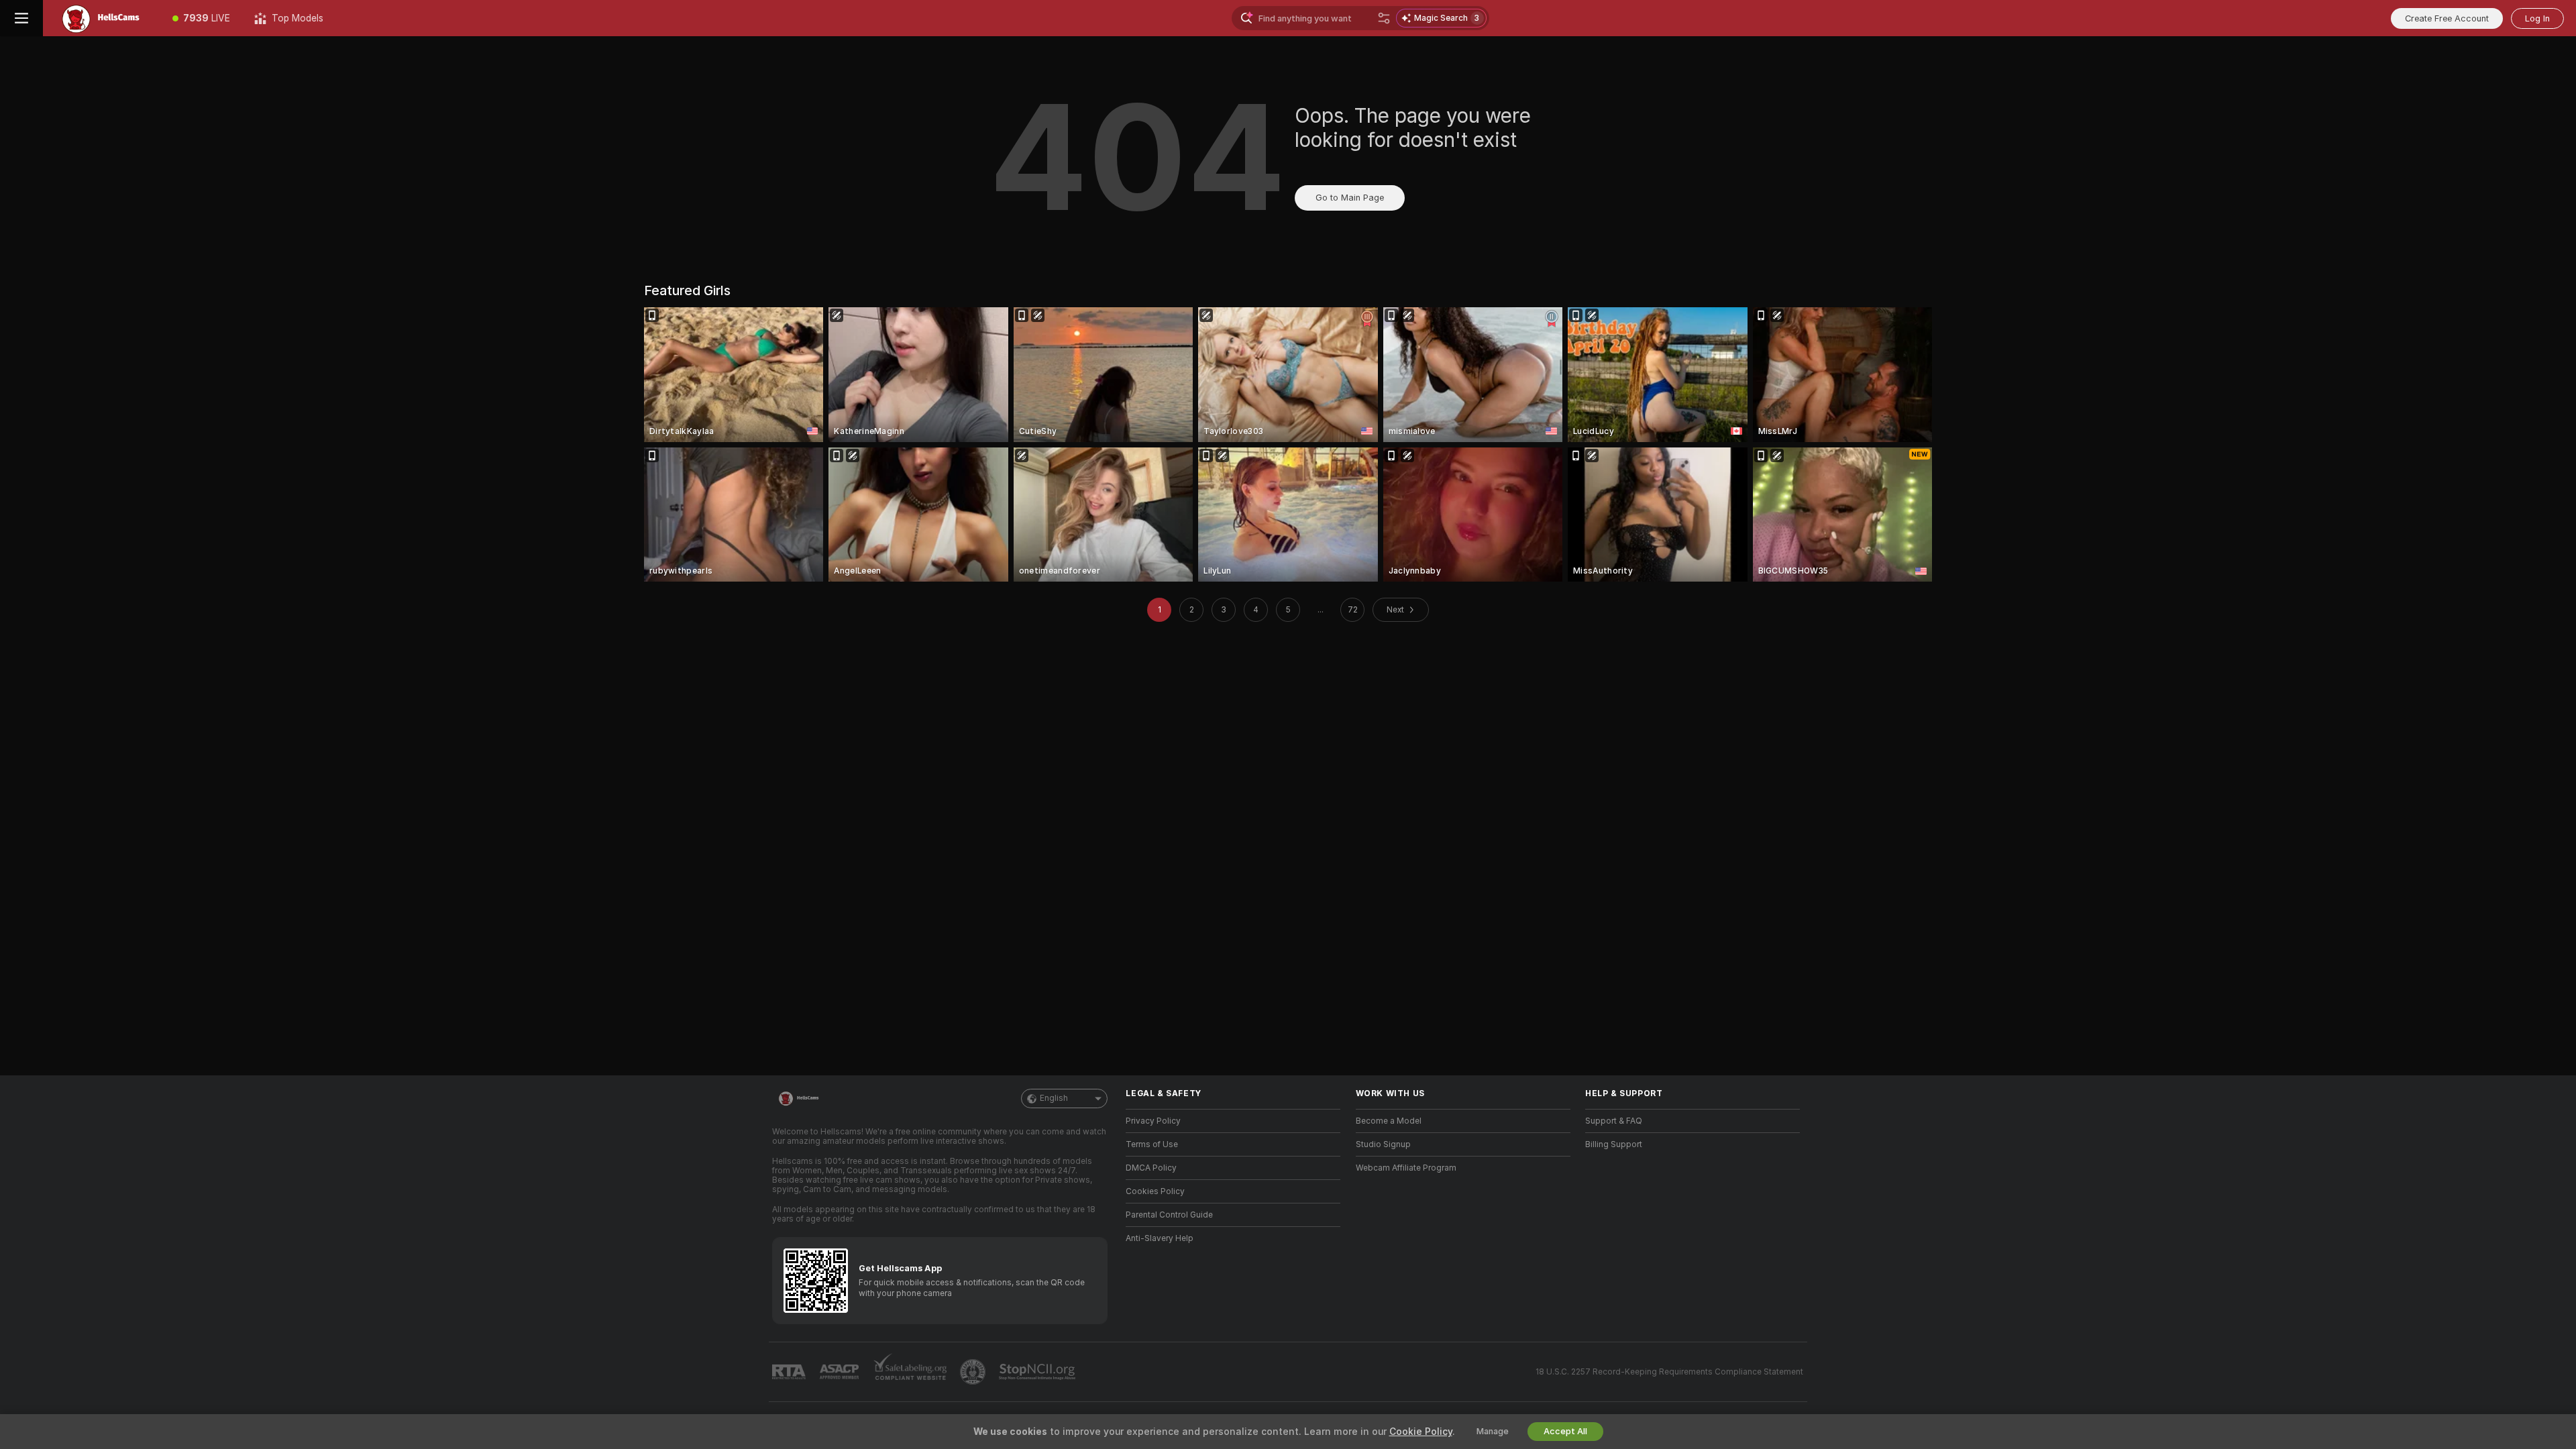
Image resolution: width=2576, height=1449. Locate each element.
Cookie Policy (1421, 1432)
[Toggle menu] (21, 18)
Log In (2537, 18)
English (1054, 1098)
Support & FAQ (1614, 1121)
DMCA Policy (1151, 1168)
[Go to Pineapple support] (974, 1372)
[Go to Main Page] (102, 18)
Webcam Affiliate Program (1406, 1168)
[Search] (1384, 18)
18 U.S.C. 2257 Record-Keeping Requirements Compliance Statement (1669, 1372)
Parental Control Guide (1169, 1215)
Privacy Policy (1153, 1121)
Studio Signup (1383, 1144)
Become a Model (1389, 1121)
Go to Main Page (1350, 198)
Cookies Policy (1155, 1191)
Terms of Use (1152, 1144)
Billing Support (1614, 1144)
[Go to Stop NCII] (1038, 1372)
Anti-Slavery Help (1160, 1238)
